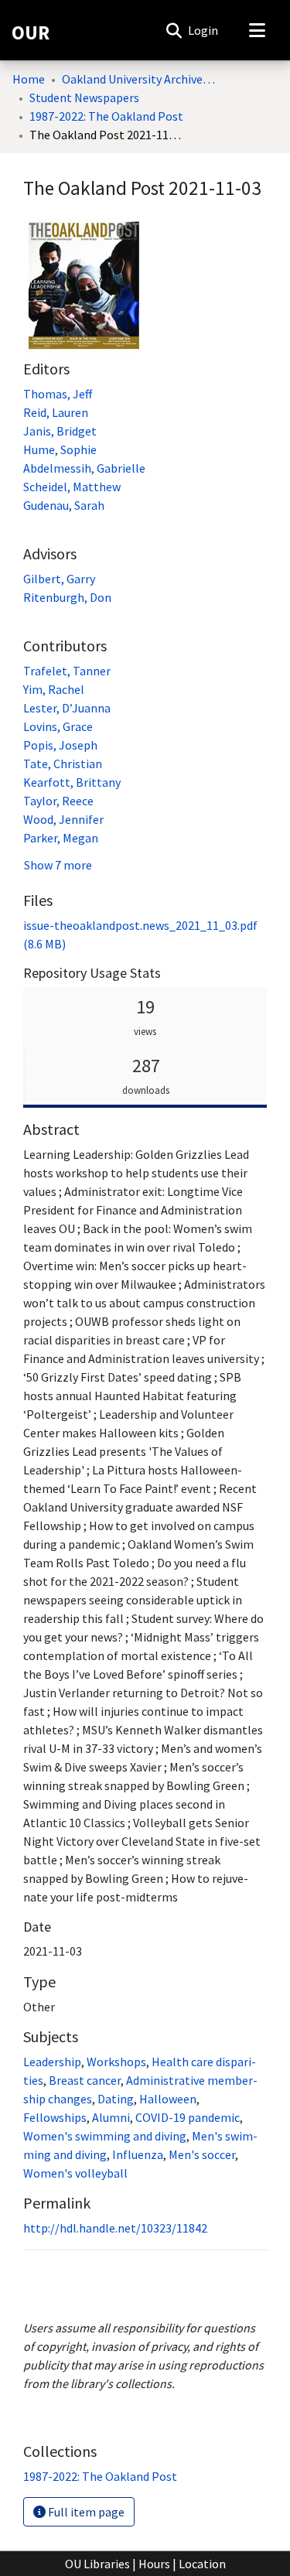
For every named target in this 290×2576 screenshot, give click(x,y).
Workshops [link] (116, 2062)
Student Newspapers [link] (84, 97)
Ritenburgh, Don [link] (67, 597)
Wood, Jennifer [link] (63, 819)
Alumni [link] (111, 2117)
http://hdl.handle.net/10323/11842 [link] (115, 2228)
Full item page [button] (85, 2512)
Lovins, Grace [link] (58, 726)
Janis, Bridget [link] (60, 431)
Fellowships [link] (55, 2117)
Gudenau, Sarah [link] (64, 505)
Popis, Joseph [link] (60, 745)
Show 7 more (58, 865)
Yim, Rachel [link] (54, 689)
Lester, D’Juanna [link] (67, 708)
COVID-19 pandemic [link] (188, 2117)
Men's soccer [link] (202, 2154)
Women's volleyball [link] (75, 2173)
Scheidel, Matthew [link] (72, 487)
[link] (100, 2476)
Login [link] (204, 30)
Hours (154, 2564)
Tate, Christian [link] (63, 764)
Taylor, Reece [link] (58, 801)
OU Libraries (97, 2564)
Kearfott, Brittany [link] (72, 782)
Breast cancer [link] (85, 2080)
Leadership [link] (52, 2062)
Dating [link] (116, 2099)
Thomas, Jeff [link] (58, 394)
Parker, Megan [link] (61, 838)
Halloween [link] (168, 2099)
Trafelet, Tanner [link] (67, 671)
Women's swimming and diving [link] (105, 2136)
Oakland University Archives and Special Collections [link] (139, 79)
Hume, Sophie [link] (60, 449)
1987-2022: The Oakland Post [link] (106, 116)
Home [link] (29, 79)
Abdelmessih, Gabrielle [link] (84, 468)
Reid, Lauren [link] (56, 412)
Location (202, 2564)
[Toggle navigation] (257, 30)
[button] (174, 30)
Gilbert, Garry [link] (59, 579)
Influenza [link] (138, 2154)
